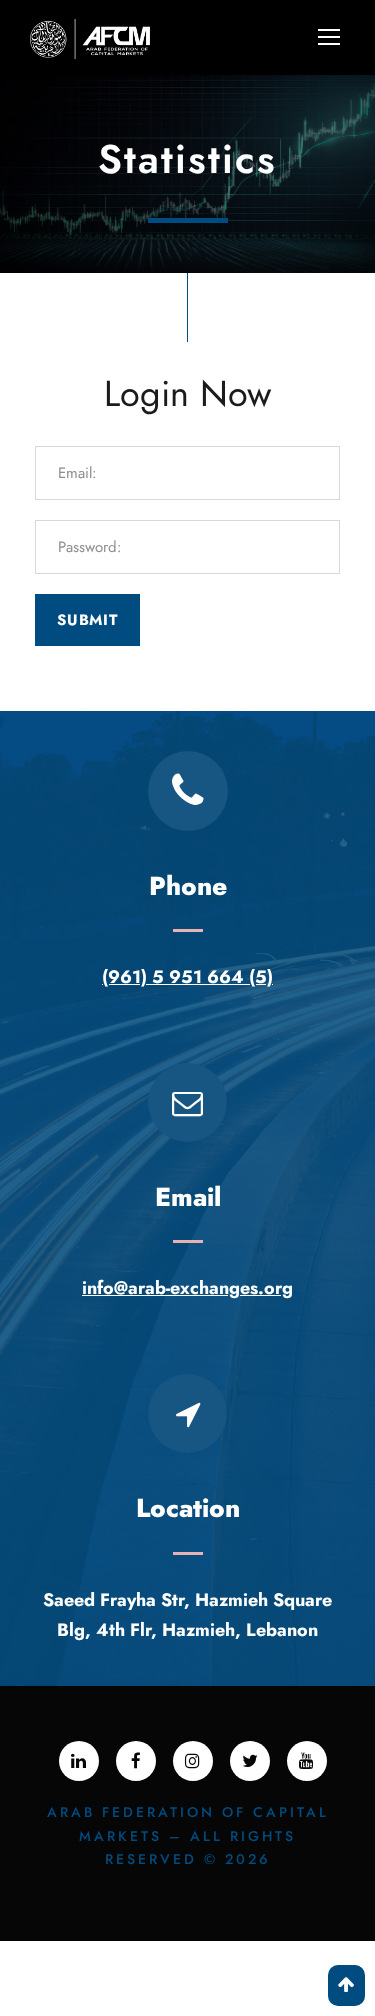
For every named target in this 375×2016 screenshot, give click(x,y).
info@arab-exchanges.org (187, 1288)
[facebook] (136, 1761)
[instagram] (193, 1761)
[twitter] (250, 1761)
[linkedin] (79, 1761)
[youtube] (307, 1761)
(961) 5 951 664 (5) (187, 977)
